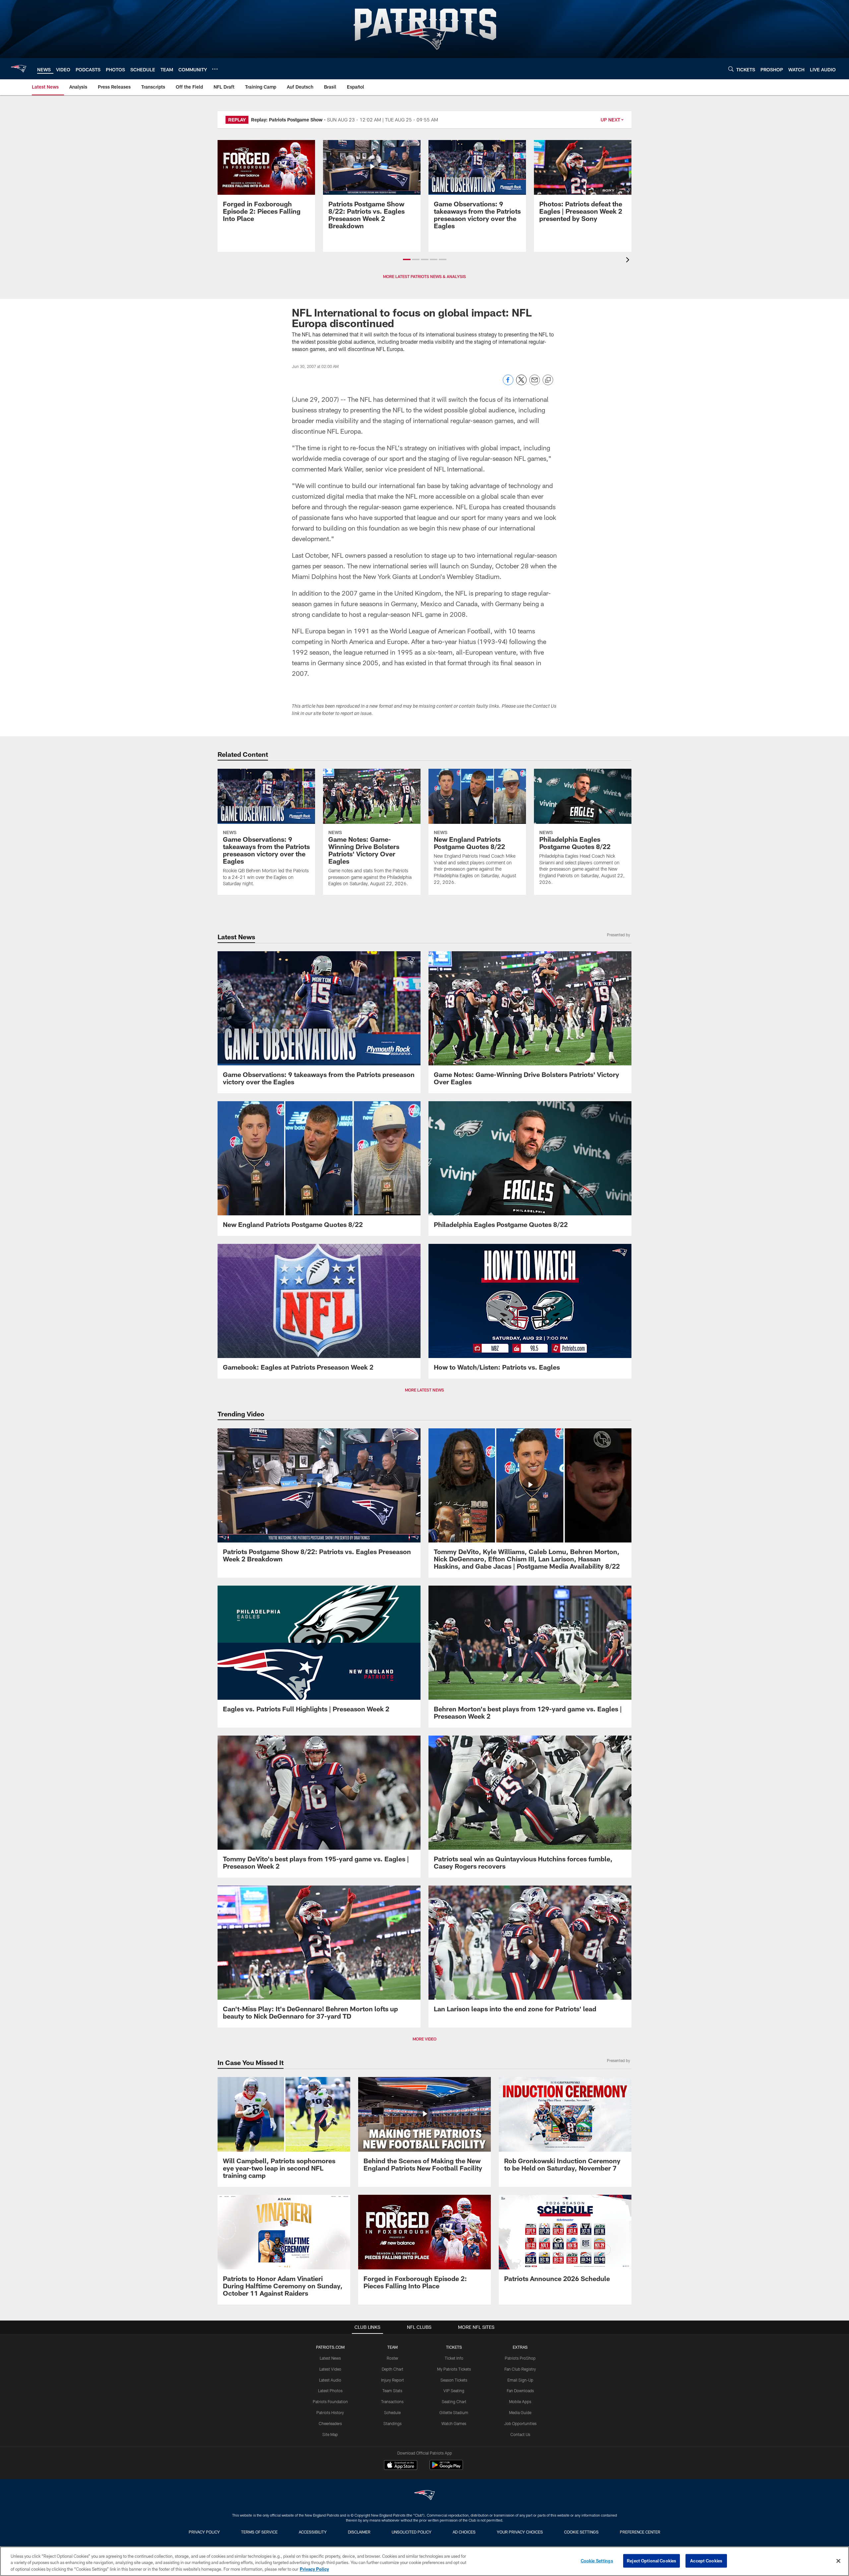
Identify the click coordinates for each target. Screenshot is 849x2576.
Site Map (330, 2434)
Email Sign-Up (520, 2380)
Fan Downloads (520, 2391)
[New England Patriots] (424, 2496)
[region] (424, 2561)
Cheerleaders (330, 2423)
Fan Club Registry (520, 2369)
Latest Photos (330, 2391)
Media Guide (520, 2412)
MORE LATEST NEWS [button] (424, 1390)
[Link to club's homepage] (19, 69)
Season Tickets (454, 2380)
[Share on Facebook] (508, 383)
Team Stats (392, 2391)
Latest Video (330, 2369)
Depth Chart (392, 2369)
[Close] (838, 2561)
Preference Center (640, 2532)
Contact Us (520, 2434)
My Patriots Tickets (454, 2369)
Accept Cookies (706, 2560)
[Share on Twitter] (521, 383)
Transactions (392, 2401)
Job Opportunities (520, 2423)
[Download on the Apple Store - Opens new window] (401, 2466)
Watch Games (454, 2423)
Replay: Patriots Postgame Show (287, 120)
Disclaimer (359, 2532)
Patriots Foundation (330, 2401)
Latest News (330, 2358)
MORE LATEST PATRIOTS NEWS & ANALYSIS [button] (424, 276)
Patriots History (330, 2412)
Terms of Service (259, 2532)
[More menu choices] (215, 69)
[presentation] (629, 261)
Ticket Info (454, 2358)
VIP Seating (454, 2391)
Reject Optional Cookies (652, 2560)
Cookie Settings (581, 2532)
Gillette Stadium (454, 2412)
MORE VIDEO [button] (424, 2039)
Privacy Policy (204, 2532)
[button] (407, 259)
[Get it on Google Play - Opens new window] (446, 2468)
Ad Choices (464, 2532)
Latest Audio (330, 2380)
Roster (392, 2358)
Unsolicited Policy (412, 2532)
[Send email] (535, 383)
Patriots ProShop (520, 2358)
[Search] (731, 69)
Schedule (392, 2412)
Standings (392, 2423)
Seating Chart (454, 2401)
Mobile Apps (520, 2401)
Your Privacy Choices (520, 2532)
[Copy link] (548, 380)
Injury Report (392, 2380)
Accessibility (313, 2532)
